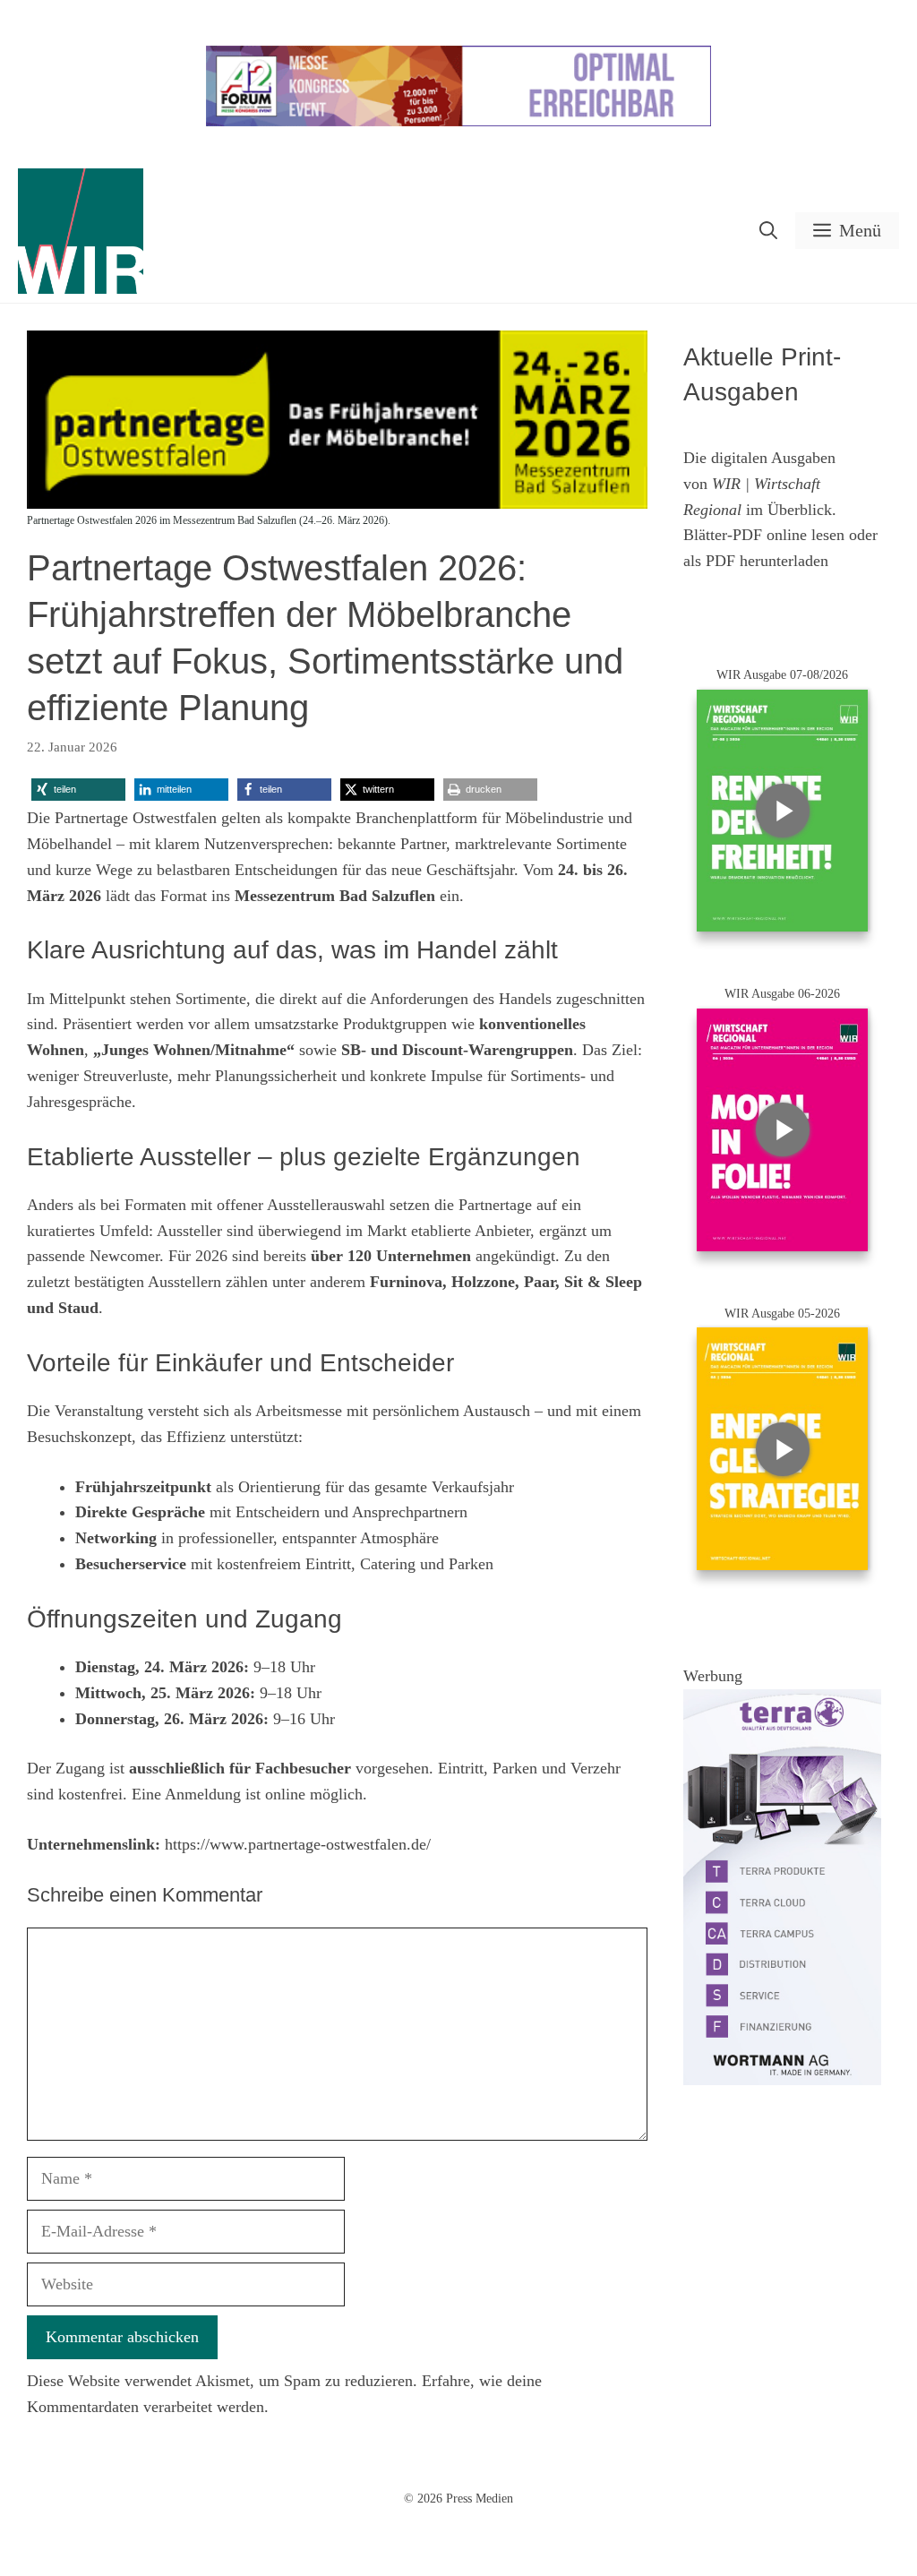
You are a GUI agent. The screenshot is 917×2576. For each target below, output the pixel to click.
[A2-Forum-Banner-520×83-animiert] (458, 122)
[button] (768, 231)
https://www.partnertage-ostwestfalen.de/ (298, 1844)
